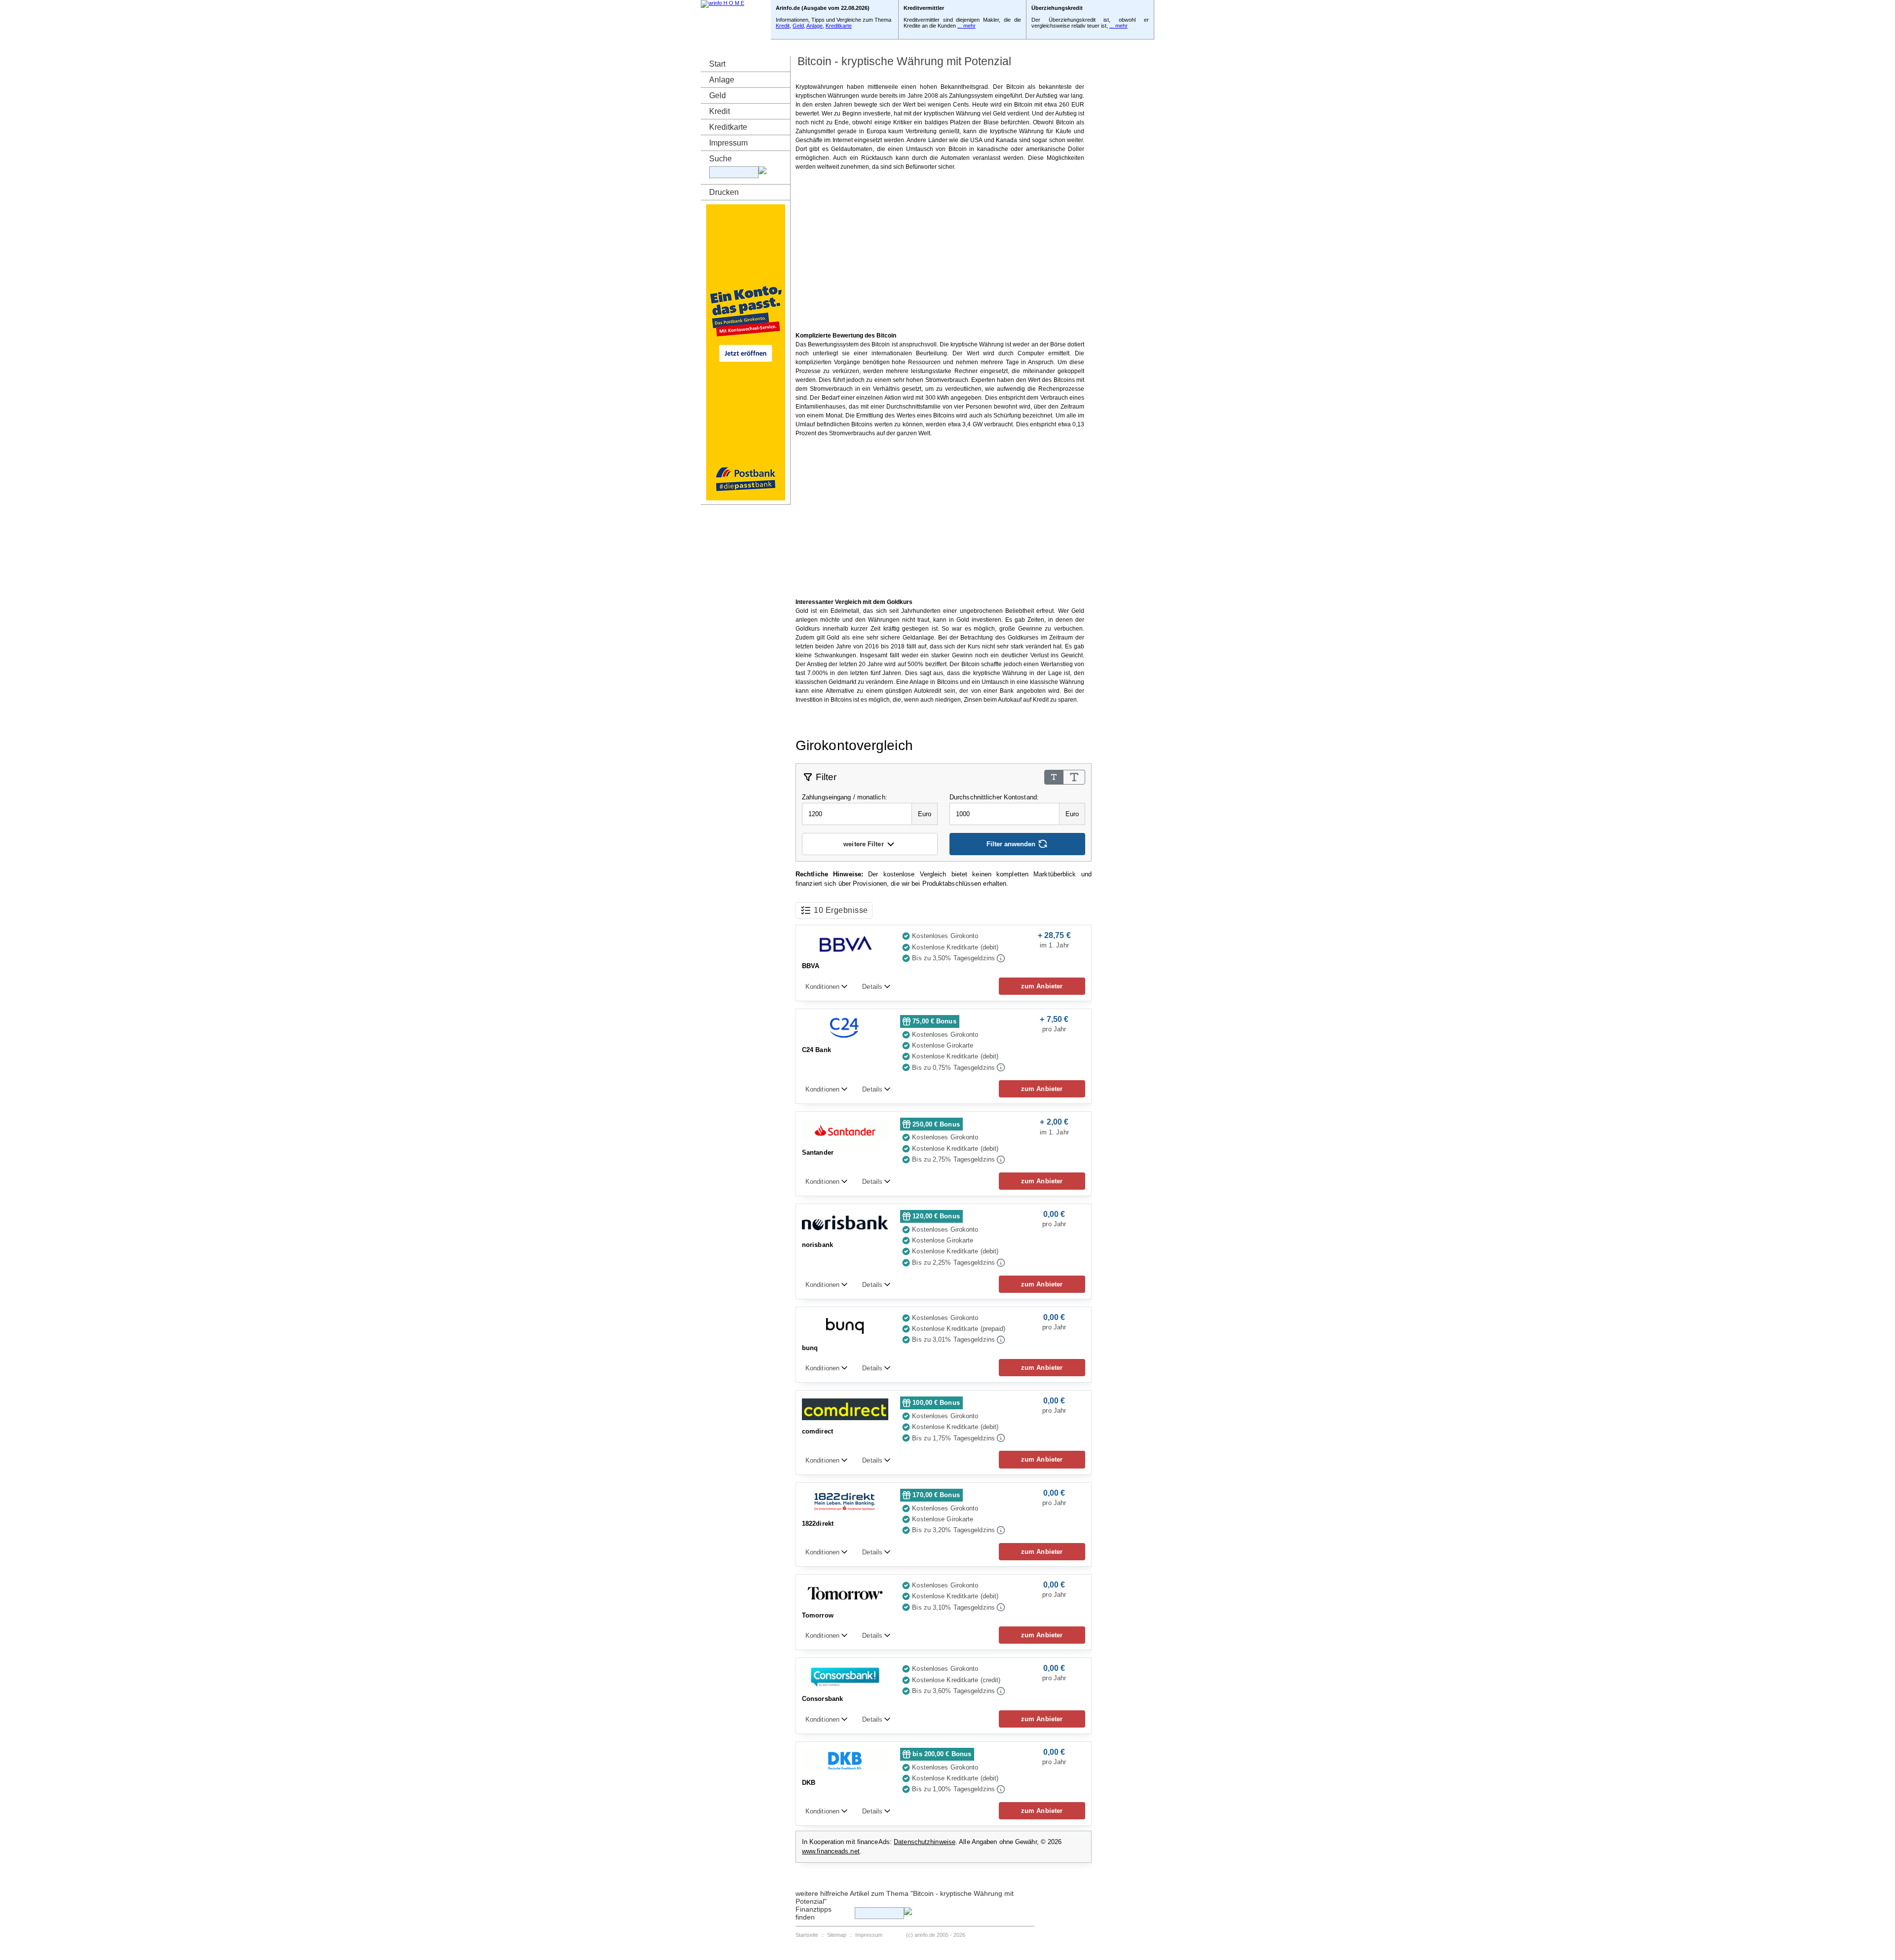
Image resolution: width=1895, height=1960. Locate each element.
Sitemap (837, 1935)
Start (717, 64)
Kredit (783, 26)
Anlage (815, 26)
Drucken (724, 192)
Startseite (807, 1935)
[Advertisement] (940, 251)
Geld (798, 26)
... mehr (966, 26)
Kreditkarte (839, 26)
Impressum (728, 143)
